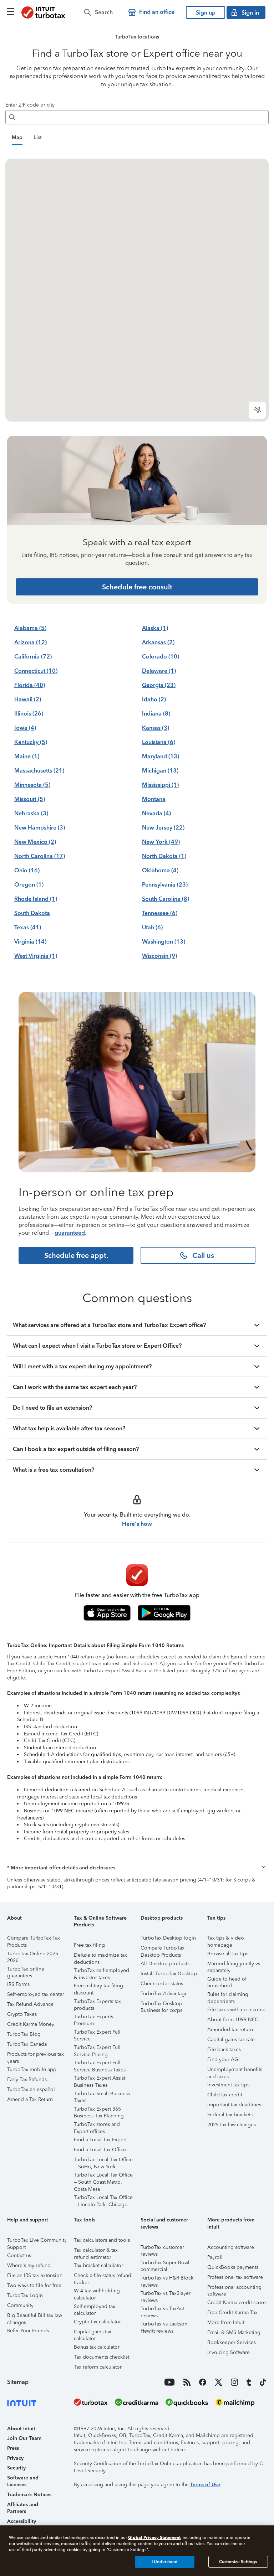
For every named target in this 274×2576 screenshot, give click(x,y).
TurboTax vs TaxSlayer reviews (166, 2294)
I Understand (165, 2562)
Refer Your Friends (28, 2331)
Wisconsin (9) (159, 956)
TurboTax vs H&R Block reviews (167, 2279)
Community (20, 2305)
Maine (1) (27, 756)
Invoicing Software (229, 2352)
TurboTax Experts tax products (97, 2002)
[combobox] (143, 117)
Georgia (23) (159, 685)
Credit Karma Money (31, 2024)
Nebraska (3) (31, 813)
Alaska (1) (155, 628)
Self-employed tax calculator (95, 2307)
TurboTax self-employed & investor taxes (102, 1971)
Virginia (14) (30, 942)
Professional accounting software (234, 2288)
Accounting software (231, 2247)
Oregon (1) (29, 885)
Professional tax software (235, 2277)
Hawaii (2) (28, 699)
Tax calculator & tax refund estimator (96, 2251)
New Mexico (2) (35, 842)
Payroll (215, 2257)
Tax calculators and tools (102, 2240)
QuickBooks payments (233, 2267)
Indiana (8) (156, 714)
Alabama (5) (30, 628)
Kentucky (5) (31, 742)
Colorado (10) (161, 657)
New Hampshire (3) (40, 828)
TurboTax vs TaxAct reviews (162, 2310)
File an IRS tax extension (35, 2275)
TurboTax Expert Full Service (97, 2033)
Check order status (162, 1984)
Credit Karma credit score (237, 2303)
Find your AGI (224, 2059)
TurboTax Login (25, 2295)
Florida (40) (30, 685)
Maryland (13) (161, 756)
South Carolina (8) (166, 899)
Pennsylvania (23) (165, 885)
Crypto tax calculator (97, 2322)
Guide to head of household (227, 1980)
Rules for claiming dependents (228, 1995)
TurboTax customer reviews (162, 2248)
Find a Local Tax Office (100, 2150)
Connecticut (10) (36, 671)
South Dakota (32, 913)
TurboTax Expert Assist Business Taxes (100, 2079)
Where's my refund (29, 2265)
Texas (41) (28, 927)
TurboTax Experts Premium (93, 2018)
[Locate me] (257, 410)
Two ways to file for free (34, 2285)
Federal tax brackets (230, 2115)
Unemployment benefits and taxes (235, 2071)
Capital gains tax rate (231, 2040)
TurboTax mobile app (32, 2069)
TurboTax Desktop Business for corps (161, 2005)
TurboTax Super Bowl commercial (165, 2264)
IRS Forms (18, 1984)
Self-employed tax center (36, 1994)
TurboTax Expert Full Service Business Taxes (100, 2064)
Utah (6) (152, 927)
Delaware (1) (159, 671)
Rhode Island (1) (36, 899)
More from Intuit (226, 2322)
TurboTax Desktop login (168, 1938)
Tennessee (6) (160, 913)
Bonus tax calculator (97, 2347)
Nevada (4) (156, 813)
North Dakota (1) (164, 856)
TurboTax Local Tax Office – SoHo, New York (103, 2161)
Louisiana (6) (159, 742)
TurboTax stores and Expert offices (97, 2125)
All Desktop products (165, 1964)
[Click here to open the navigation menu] (11, 11)
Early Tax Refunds (27, 2079)
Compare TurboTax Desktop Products (163, 1949)
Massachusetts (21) (39, 771)
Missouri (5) (30, 799)
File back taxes (224, 2050)
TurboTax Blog (24, 2034)
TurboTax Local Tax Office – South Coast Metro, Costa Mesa (103, 2176)
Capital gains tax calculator (93, 2333)
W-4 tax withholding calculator (97, 2292)
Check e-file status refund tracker (103, 2276)
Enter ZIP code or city (30, 105)
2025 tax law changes (232, 2125)
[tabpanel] (137, 290)
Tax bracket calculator (98, 2265)
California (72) (33, 657)
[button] (137, 1868)
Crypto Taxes (22, 2014)
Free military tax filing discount (98, 1987)
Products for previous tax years (35, 2055)
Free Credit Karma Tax (232, 2312)
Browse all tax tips (228, 1954)
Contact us (19, 2255)
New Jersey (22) (163, 828)
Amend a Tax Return (30, 2099)
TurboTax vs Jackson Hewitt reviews (164, 2325)
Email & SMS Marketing (234, 2332)
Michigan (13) (160, 771)
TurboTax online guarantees (26, 1970)
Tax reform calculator (98, 2367)
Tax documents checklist (102, 2357)
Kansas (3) (156, 728)
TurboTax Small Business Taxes (102, 2095)
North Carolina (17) (40, 856)
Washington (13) (164, 942)
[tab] (17, 138)
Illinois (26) (29, 714)
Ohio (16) (27, 870)
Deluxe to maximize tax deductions (100, 1956)
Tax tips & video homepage (226, 1939)
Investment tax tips (228, 2085)
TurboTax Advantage (164, 1994)
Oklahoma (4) (160, 870)
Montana (154, 799)
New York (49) (161, 842)
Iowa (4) (25, 728)
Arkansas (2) (158, 642)
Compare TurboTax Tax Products (34, 1939)
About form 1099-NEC (233, 2020)
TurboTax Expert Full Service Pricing (97, 2048)
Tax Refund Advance (30, 2004)
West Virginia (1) (36, 956)
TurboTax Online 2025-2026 (33, 1955)
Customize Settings (238, 2562)
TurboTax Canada (27, 2044)
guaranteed (70, 1233)
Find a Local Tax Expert (100, 2140)
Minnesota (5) (32, 785)
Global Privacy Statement (154, 2537)
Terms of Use (205, 2485)
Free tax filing (89, 1945)
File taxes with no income (236, 2010)
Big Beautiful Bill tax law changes (35, 2316)
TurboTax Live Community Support (37, 2241)
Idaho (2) (154, 699)
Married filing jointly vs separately (234, 1965)
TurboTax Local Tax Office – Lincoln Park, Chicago (103, 2198)
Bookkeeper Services (232, 2342)
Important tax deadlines (234, 2105)
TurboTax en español (31, 2089)
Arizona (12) (31, 642)
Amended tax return (230, 2030)
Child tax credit (225, 2095)
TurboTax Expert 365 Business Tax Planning (99, 2110)
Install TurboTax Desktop (169, 1974)
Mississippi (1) (160, 785)
